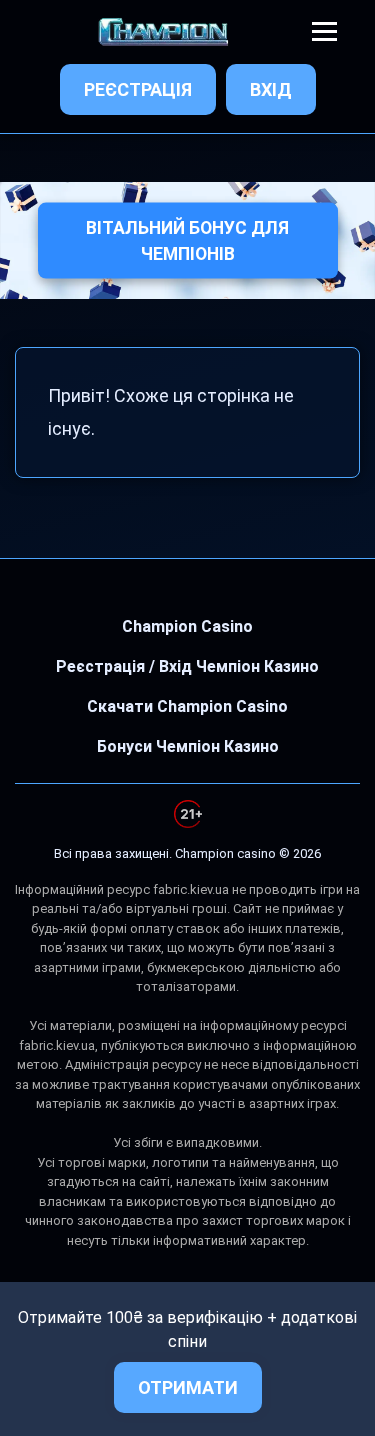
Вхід (271, 89)
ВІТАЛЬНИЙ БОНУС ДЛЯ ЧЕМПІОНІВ (187, 240)
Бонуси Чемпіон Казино (188, 746)
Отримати (188, 1387)
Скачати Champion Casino (187, 706)
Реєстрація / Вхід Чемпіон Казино (187, 666)
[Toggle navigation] (324, 31)
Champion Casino (187, 626)
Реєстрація (138, 89)
